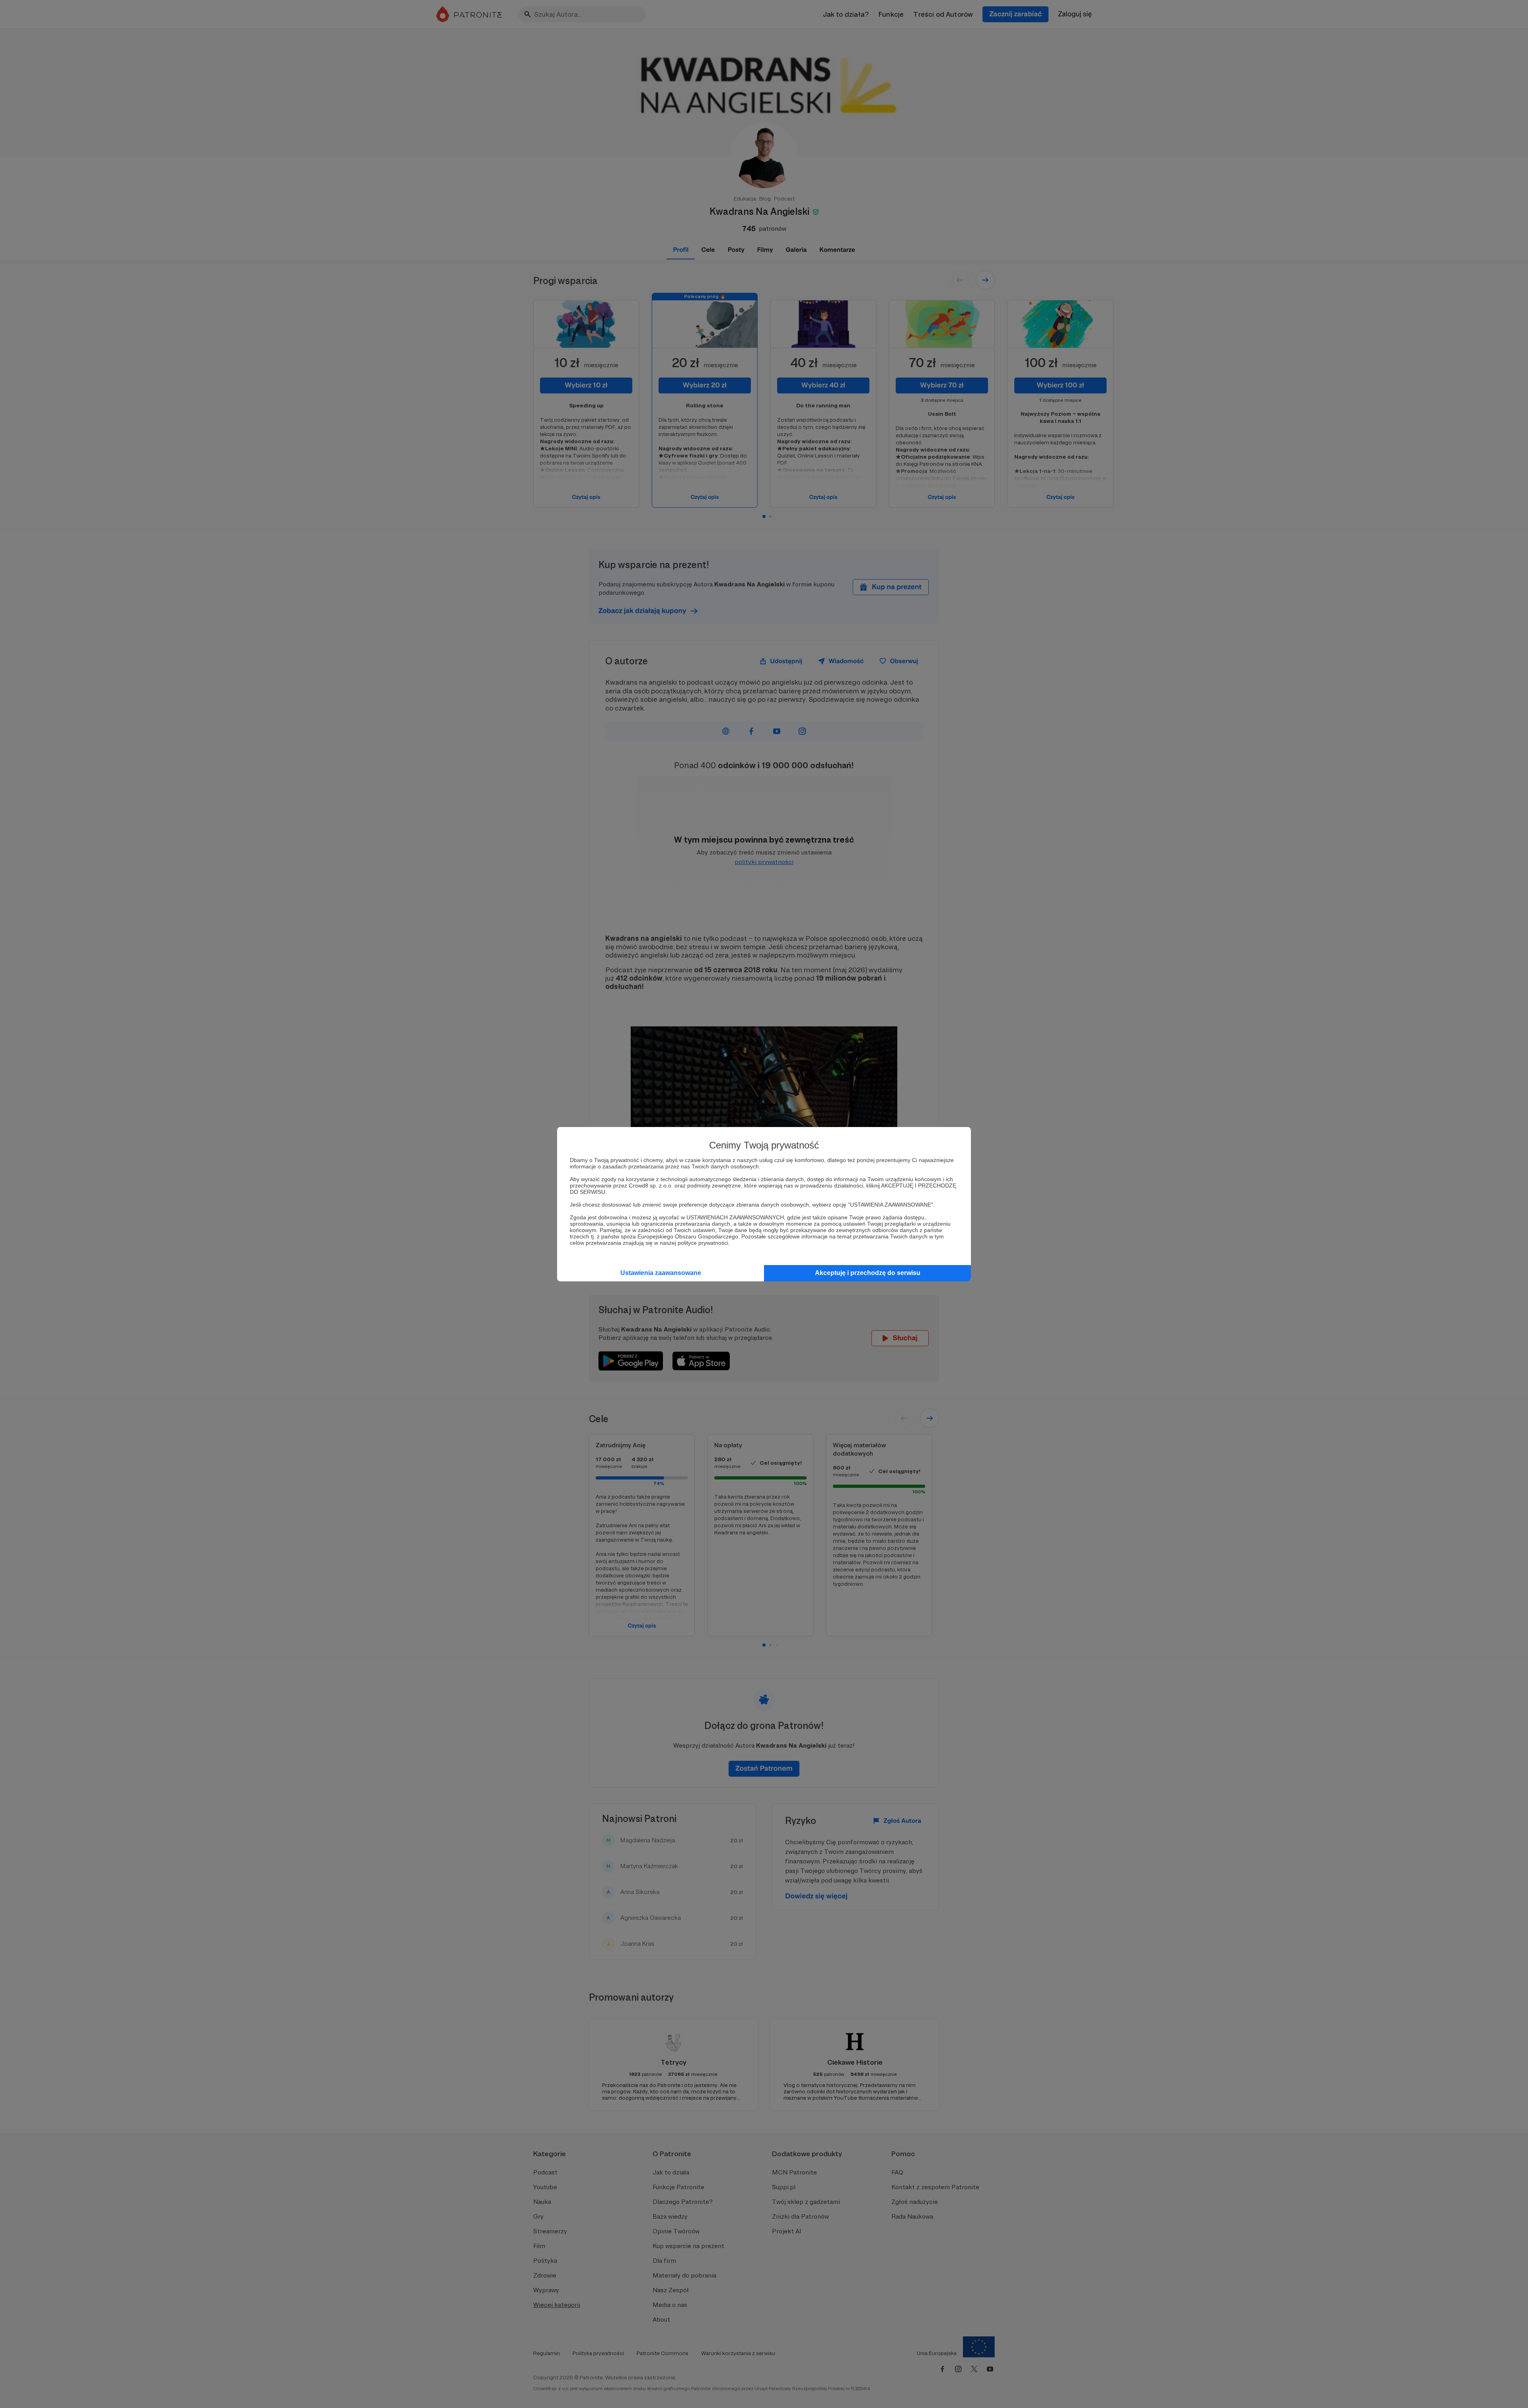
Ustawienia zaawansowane (661, 1273)
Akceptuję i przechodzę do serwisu (868, 1273)
